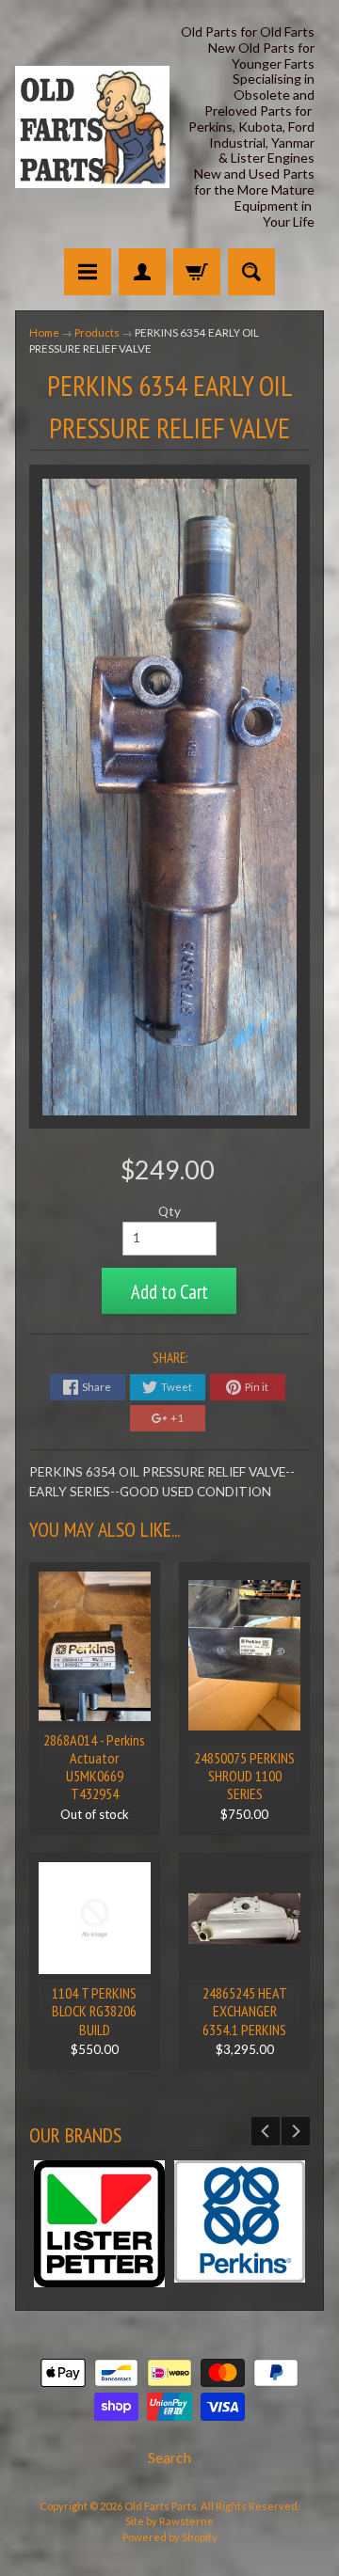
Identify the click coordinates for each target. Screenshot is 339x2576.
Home (44, 332)
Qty (169, 1211)
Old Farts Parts (161, 2506)
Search (169, 2457)
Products (97, 332)
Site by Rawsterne (169, 2521)
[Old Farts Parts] (92, 127)
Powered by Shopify (170, 2537)
